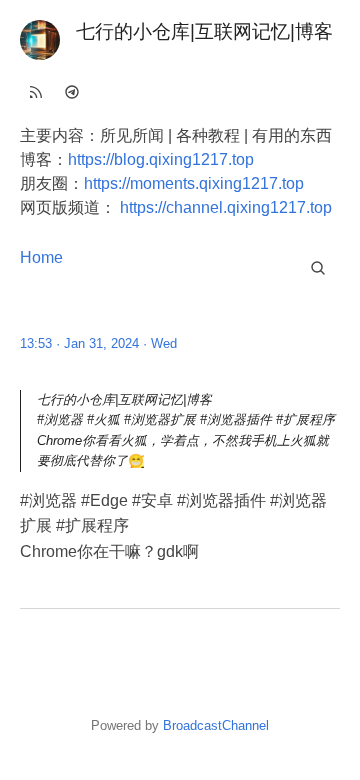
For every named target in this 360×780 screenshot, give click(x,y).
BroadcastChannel (216, 725)
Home (41, 257)
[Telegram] (72, 92)
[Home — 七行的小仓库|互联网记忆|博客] (40, 40)
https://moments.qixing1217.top (194, 183)
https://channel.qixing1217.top (226, 207)
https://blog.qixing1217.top (161, 159)
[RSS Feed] (36, 92)
